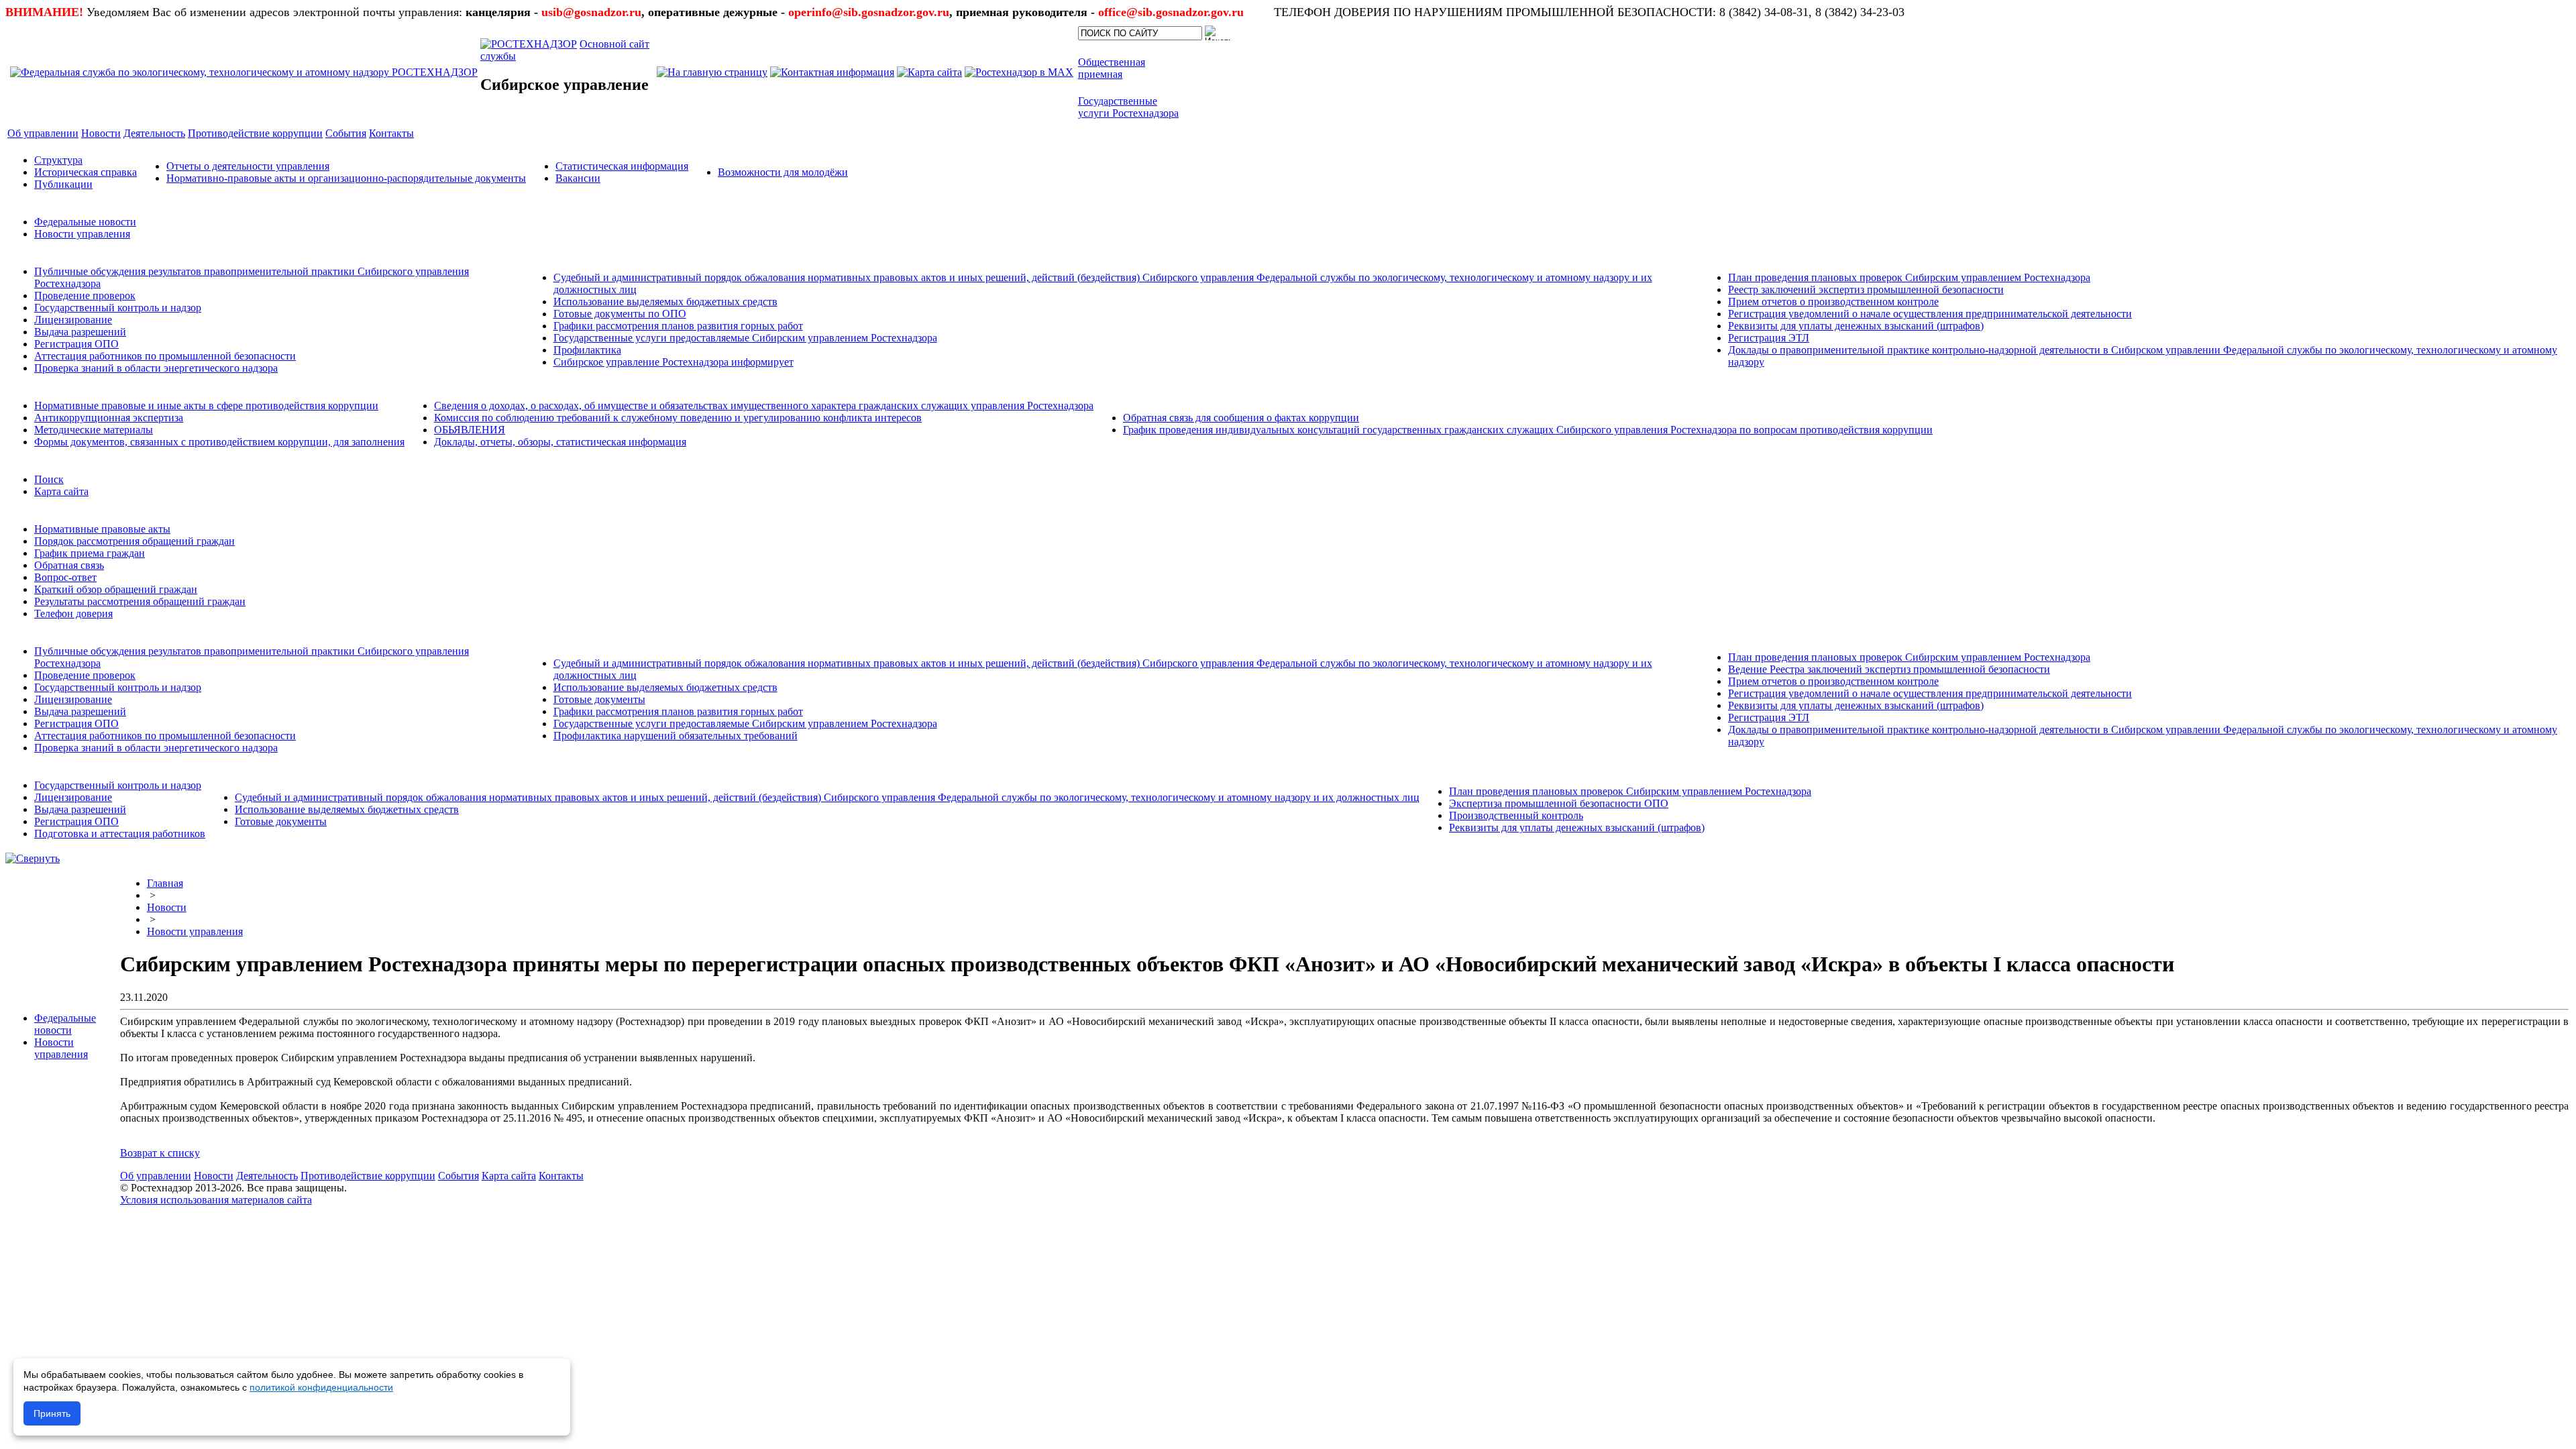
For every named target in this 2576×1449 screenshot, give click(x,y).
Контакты (561, 1176)
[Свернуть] (33, 858)
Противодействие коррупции (368, 1176)
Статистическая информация (622, 166)
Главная (165, 883)
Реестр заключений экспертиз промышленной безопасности (1866, 289)
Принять (52, 1413)
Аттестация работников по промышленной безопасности (165, 356)
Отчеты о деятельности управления (248, 166)
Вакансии (578, 178)
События (459, 1176)
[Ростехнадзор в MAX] (1019, 72)
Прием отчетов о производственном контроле (1833, 302)
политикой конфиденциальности (321, 1387)
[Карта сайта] (929, 72)
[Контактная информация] (832, 72)
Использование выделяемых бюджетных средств (665, 302)
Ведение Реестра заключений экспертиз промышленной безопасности (1889, 669)
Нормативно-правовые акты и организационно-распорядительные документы (346, 178)
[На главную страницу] (712, 72)
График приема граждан (90, 553)
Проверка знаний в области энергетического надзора (156, 368)
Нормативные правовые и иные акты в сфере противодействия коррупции (206, 406)
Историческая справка (86, 172)
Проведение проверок (85, 296)
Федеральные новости (85, 222)
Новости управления (82, 234)
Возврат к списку (160, 1153)
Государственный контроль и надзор (118, 308)
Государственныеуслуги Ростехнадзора (1128, 107)
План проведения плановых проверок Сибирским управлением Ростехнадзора (1909, 277)
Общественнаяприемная (1112, 68)
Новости (167, 907)
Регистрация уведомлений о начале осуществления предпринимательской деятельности (1930, 314)
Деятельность (267, 1176)
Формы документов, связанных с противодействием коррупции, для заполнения (219, 442)
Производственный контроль (1516, 815)
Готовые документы (599, 699)
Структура (58, 160)
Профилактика (587, 350)
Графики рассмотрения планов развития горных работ (678, 326)
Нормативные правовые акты (102, 529)
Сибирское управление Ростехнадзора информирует (674, 362)
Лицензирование (73, 320)
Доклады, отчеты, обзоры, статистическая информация (560, 442)
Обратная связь (69, 565)
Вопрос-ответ (65, 577)
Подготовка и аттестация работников (120, 834)
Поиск (49, 479)
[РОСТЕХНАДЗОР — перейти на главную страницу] (244, 72)
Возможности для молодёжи (783, 172)
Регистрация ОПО (76, 344)
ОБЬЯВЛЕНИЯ (470, 430)
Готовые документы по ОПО (620, 314)
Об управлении (156, 1176)
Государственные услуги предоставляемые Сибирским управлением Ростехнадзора (745, 338)
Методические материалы (94, 430)
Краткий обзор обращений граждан (116, 589)
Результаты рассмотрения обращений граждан (140, 601)
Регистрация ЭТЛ (1769, 338)
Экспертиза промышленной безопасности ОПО (1559, 803)
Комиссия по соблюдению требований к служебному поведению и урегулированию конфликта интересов (678, 418)
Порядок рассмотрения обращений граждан (135, 541)
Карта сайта (61, 491)
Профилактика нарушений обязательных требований (676, 736)
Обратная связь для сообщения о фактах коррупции (1241, 418)
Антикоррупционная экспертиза (109, 418)
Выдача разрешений (80, 332)
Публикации (63, 184)
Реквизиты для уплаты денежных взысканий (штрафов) (1856, 326)
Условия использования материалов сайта (216, 1200)
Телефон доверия (73, 613)
